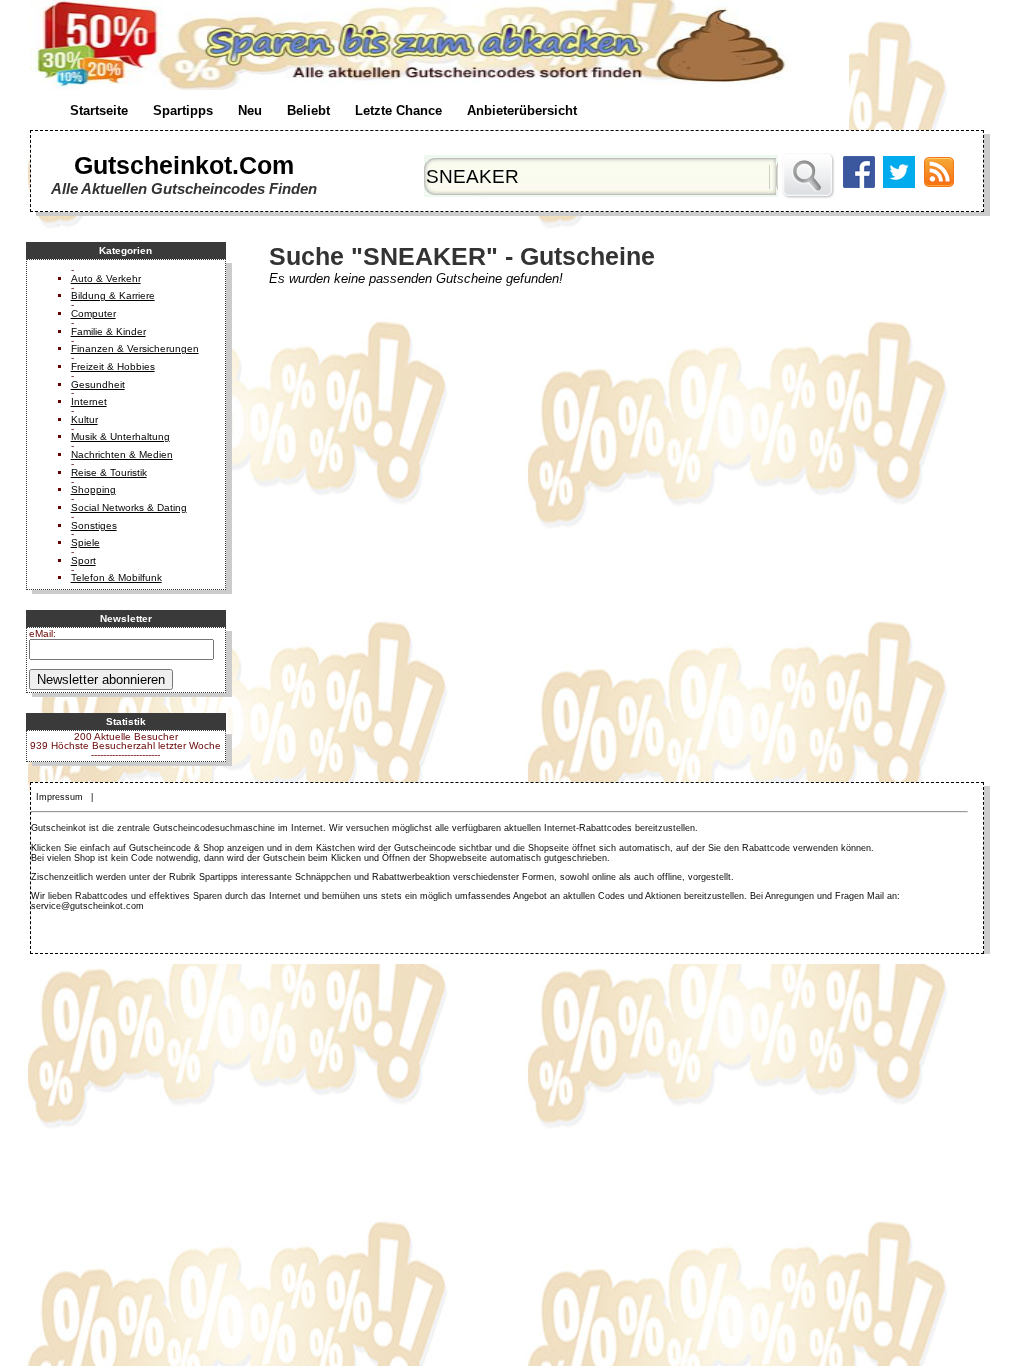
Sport (83, 560)
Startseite (99, 110)
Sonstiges (94, 525)
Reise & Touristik (109, 472)
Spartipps (183, 110)
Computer (93, 313)
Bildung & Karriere (113, 295)
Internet (89, 401)
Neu (250, 110)
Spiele (85, 542)
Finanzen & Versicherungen (135, 348)
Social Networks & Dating (129, 507)
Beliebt (308, 110)
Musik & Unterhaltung (120, 436)
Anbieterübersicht (522, 110)
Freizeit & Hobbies (113, 366)
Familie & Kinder (108, 331)
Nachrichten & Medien (122, 454)
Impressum (59, 797)
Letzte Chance (398, 110)
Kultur (84, 419)
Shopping (93, 489)
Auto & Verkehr (106, 278)
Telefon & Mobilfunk (116, 577)
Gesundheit (98, 384)
